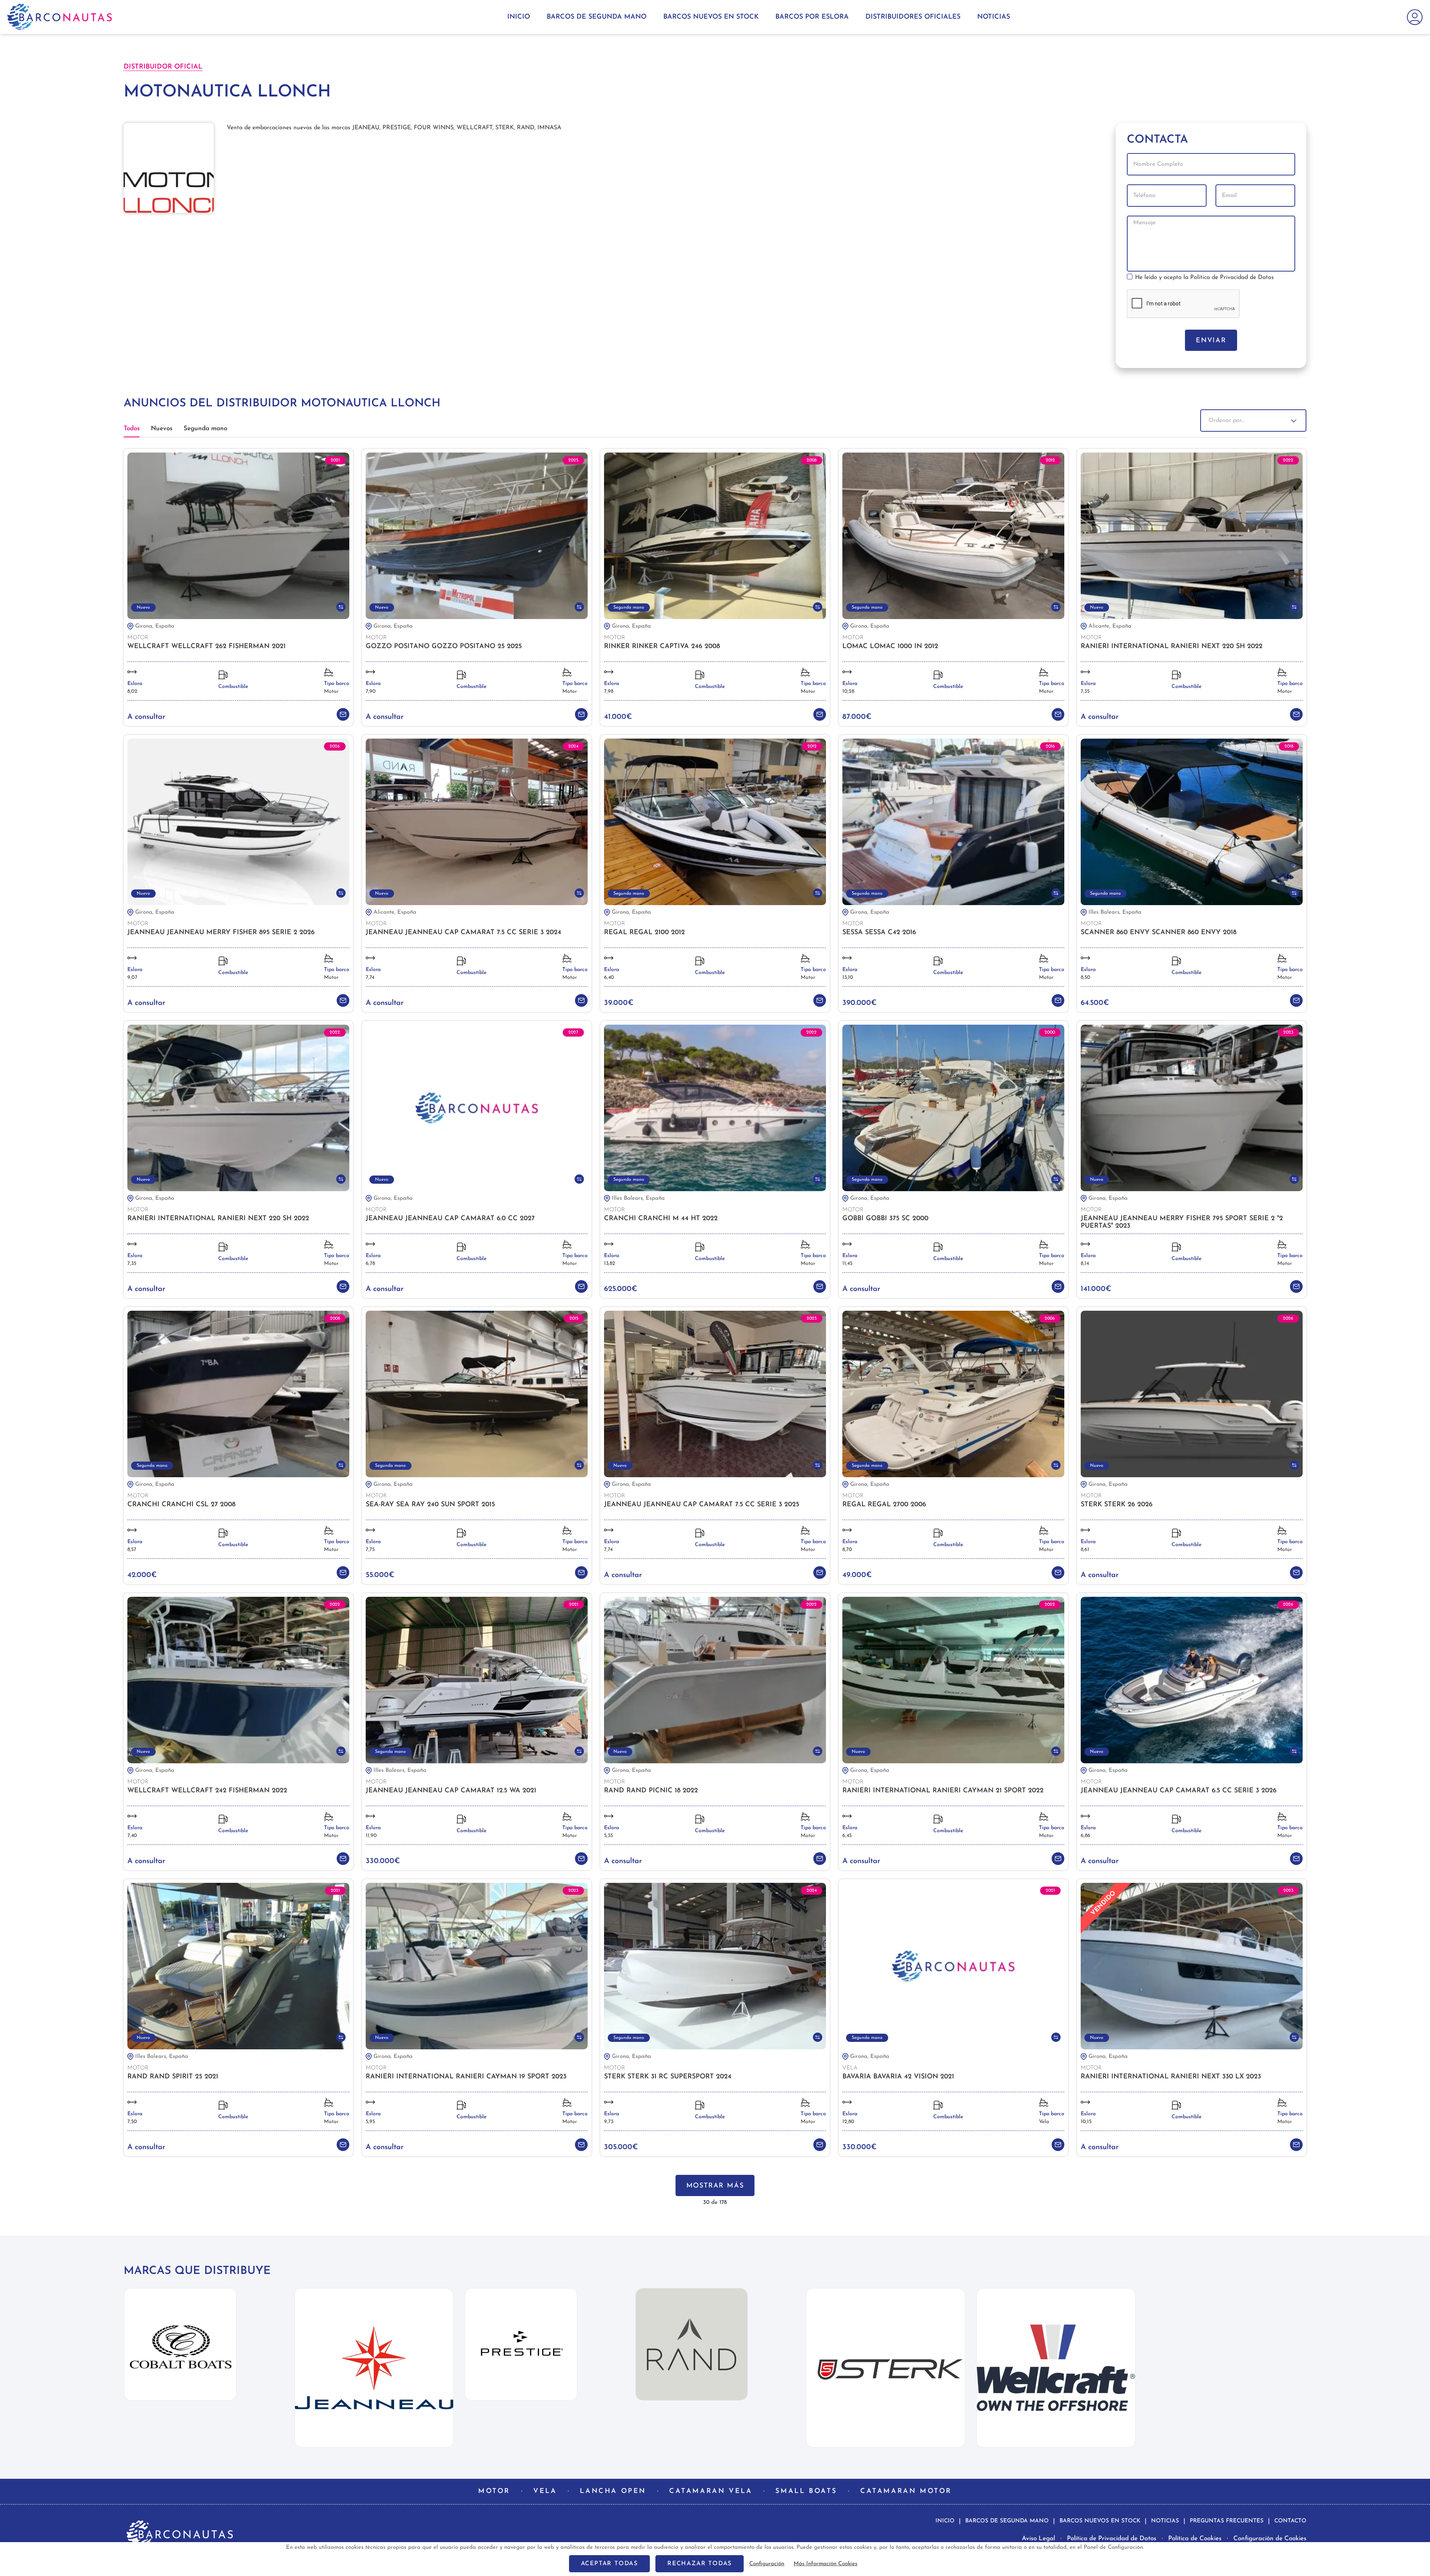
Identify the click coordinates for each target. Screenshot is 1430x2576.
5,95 (370, 2122)
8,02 (132, 691)
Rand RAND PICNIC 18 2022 (651, 1791)
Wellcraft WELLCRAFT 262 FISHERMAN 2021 (206, 647)
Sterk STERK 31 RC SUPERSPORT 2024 (668, 2077)
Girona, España (155, 626)
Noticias (994, 17)
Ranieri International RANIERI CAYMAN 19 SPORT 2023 (466, 2077)
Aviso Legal (1038, 2539)
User (1413, 17)
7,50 (132, 2122)
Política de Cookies (1195, 2539)
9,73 (609, 2122)
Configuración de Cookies (1270, 2539)
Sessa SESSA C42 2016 (879, 933)
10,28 (848, 691)
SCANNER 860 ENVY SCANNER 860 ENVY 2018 (1159, 933)
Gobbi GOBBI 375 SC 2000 (885, 1219)
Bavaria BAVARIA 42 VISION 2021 (898, 2077)
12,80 (848, 2122)
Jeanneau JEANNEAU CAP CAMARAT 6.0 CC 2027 (450, 1219)
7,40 (132, 1836)
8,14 (1085, 1264)
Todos (132, 429)
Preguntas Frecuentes (1227, 2521)
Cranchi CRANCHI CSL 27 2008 (181, 1505)
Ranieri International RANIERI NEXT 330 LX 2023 (1171, 2077)
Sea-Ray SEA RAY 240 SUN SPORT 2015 (430, 1505)
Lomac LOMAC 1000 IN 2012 (890, 647)
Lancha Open (613, 2491)
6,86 (1086, 1836)
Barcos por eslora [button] (812, 17)
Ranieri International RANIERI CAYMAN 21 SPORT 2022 (943, 1791)
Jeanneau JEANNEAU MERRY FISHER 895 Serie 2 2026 (221, 933)
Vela (1044, 2122)
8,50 (1086, 978)
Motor (331, 691)
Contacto (1290, 2521)
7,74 (370, 978)
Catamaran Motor (906, 2491)
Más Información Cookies (825, 2564)
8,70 (847, 1550)
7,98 (609, 691)
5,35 (608, 1836)
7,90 (371, 691)
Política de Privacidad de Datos (1232, 277)
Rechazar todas (700, 2564)
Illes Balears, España (1115, 912)
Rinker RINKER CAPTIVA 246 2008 (662, 647)
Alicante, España (1110, 626)
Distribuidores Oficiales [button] (913, 17)
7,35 (1085, 691)
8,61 (1085, 1550)
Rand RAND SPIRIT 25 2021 (173, 2077)
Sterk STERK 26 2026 (1117, 1505)
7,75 (370, 1550)
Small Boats (806, 2491)
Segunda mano (205, 429)
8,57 (132, 1550)
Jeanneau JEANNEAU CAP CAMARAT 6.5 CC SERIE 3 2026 (1179, 1791)
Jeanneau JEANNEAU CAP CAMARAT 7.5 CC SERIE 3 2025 (702, 1505)
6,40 (609, 978)
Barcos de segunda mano (597, 17)
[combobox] (1253, 421)
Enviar (1211, 341)
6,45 (847, 1836)
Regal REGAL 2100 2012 (644, 933)
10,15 (1086, 2122)
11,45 (847, 1264)
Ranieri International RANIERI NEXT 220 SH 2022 (1172, 647)
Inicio (519, 17)
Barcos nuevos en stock (711, 17)
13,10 (848, 978)
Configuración (767, 2564)
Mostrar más (715, 2186)
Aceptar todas (609, 2564)
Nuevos (162, 429)
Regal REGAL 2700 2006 (884, 1505)
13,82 (610, 1264)
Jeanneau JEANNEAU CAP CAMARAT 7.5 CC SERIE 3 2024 (463, 933)
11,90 (371, 1836)
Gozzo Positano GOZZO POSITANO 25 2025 (444, 647)
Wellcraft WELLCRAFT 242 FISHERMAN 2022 (207, 1791)
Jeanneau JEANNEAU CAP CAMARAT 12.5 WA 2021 (451, 1791)
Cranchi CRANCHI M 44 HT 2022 (661, 1219)
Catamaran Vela (711, 2491)
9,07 (132, 978)
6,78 (370, 1264)
